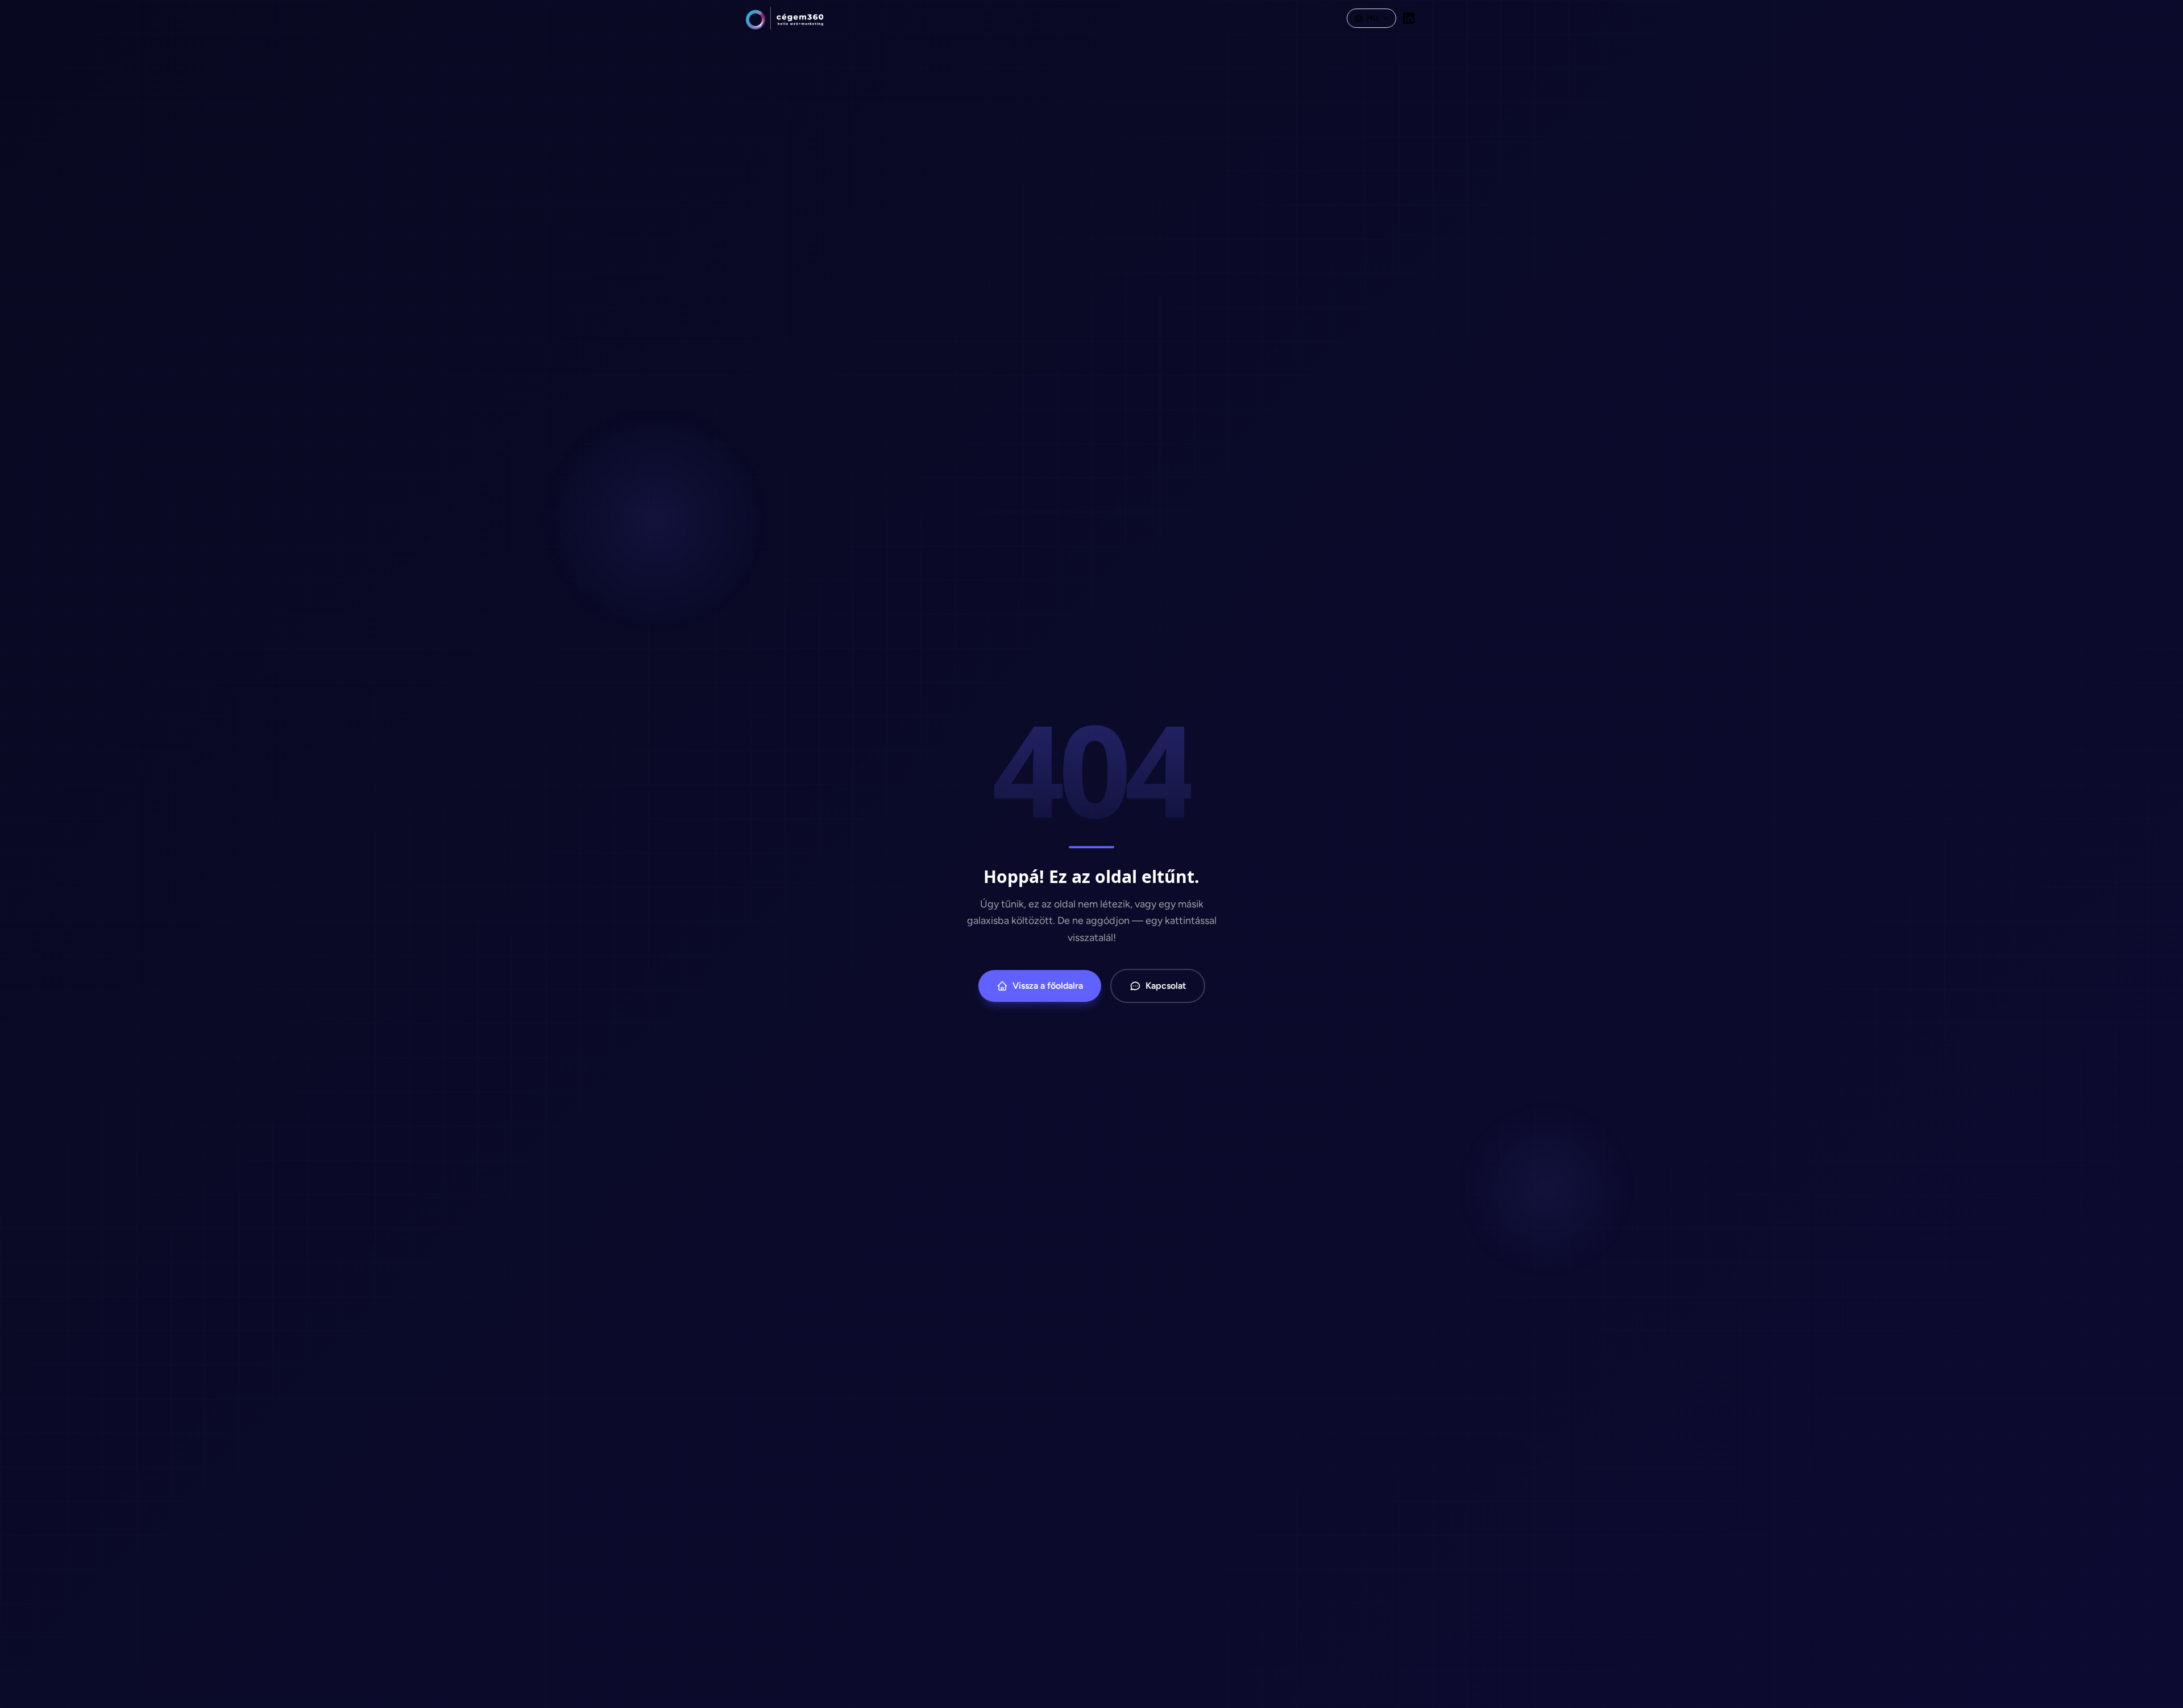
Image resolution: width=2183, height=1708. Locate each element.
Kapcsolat (1166, 986)
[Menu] (1429, 18)
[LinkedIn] (1409, 18)
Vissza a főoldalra (1048, 986)
